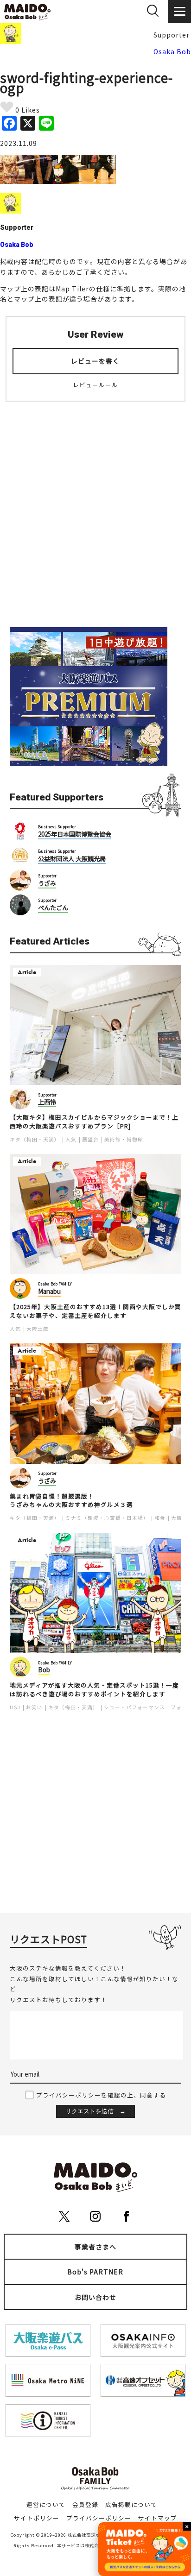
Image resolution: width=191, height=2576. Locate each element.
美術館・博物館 (124, 1139)
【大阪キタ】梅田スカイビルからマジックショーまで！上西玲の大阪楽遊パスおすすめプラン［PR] (94, 1122)
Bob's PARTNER (95, 2272)
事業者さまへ (95, 2247)
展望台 (90, 1139)
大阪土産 (38, 1329)
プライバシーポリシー (99, 2518)
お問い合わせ (95, 2297)
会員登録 (85, 2504)
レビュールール (95, 385)
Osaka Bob (172, 51)
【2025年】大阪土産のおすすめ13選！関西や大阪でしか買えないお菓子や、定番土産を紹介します (95, 1311)
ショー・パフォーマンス (134, 1707)
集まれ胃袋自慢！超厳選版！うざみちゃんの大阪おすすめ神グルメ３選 (71, 1501)
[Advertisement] (95, 509)
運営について (46, 2504)
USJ (15, 1707)
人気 (71, 1139)
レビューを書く (95, 361)
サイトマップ (158, 2518)
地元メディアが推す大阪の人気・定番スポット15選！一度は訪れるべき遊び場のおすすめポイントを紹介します (94, 1690)
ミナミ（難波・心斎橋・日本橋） (107, 1518)
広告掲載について (131, 2504)
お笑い (34, 1707)
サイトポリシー (37, 2518)
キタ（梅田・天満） (35, 1139)
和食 (160, 1518)
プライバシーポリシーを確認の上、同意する (101, 2095)
